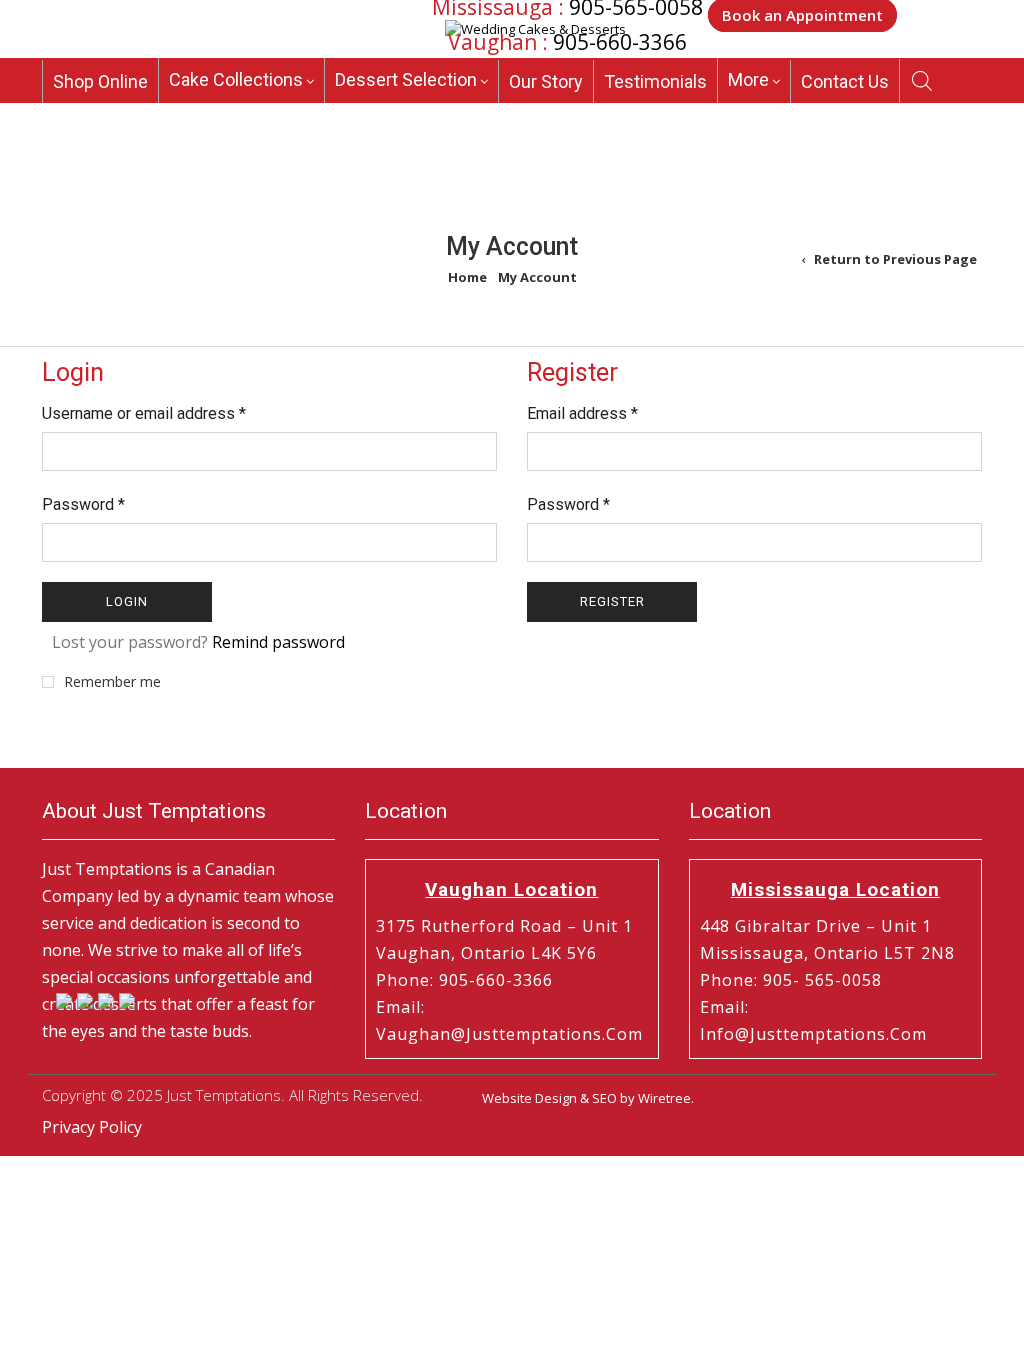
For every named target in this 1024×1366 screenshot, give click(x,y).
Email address (582, 413)
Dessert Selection (406, 79)
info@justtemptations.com (813, 1034)
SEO (604, 1098)
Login (127, 601)
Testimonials (655, 81)
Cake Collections (236, 79)
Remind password (278, 642)
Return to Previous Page (895, 259)
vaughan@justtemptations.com (509, 1034)
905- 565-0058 (822, 980)
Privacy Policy (92, 1127)
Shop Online (100, 81)
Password (83, 504)
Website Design (529, 1098)
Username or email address (144, 413)
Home (467, 277)
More (748, 79)
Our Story (546, 81)
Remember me (112, 682)
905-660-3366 (620, 42)
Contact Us (845, 81)
